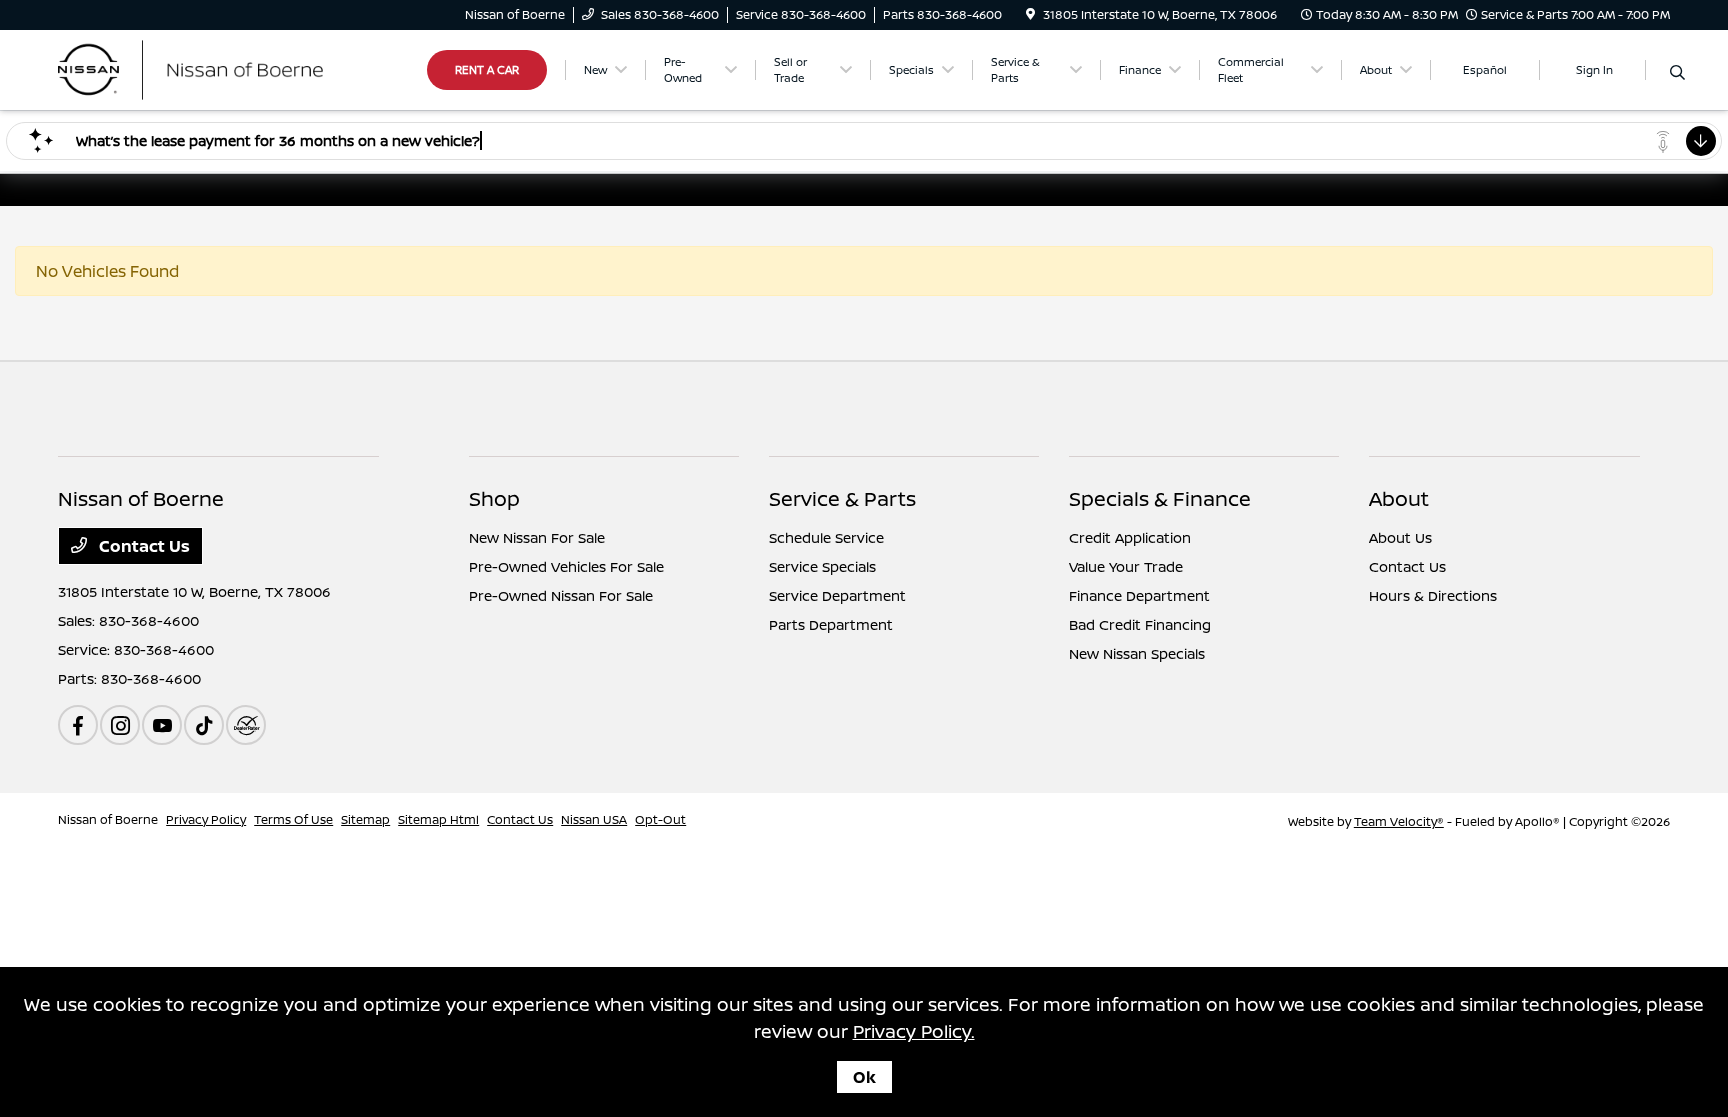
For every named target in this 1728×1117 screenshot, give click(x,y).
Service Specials (822, 566)
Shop (494, 498)
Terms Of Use (293, 819)
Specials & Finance (1160, 498)
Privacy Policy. (914, 1031)
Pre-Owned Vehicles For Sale (566, 566)
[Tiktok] (204, 725)
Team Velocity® (1399, 821)
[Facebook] (78, 725)
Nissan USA (594, 819)
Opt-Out (660, 819)
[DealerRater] (246, 725)
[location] (1030, 14)
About (1399, 498)
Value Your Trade (1126, 566)
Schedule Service (826, 537)
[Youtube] (162, 725)
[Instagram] (120, 725)
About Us (1400, 537)
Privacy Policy (206, 819)
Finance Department (1139, 595)
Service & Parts (842, 498)
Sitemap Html (438, 819)
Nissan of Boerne (108, 819)
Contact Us (142, 546)
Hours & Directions (1433, 595)
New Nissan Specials (1137, 653)
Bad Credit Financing (1140, 624)
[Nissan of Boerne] (230, 68)
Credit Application (1130, 537)
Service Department (837, 595)
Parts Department (831, 624)
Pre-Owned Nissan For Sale (561, 595)
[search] (1677, 73)
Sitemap (365, 819)
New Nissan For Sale (537, 537)
